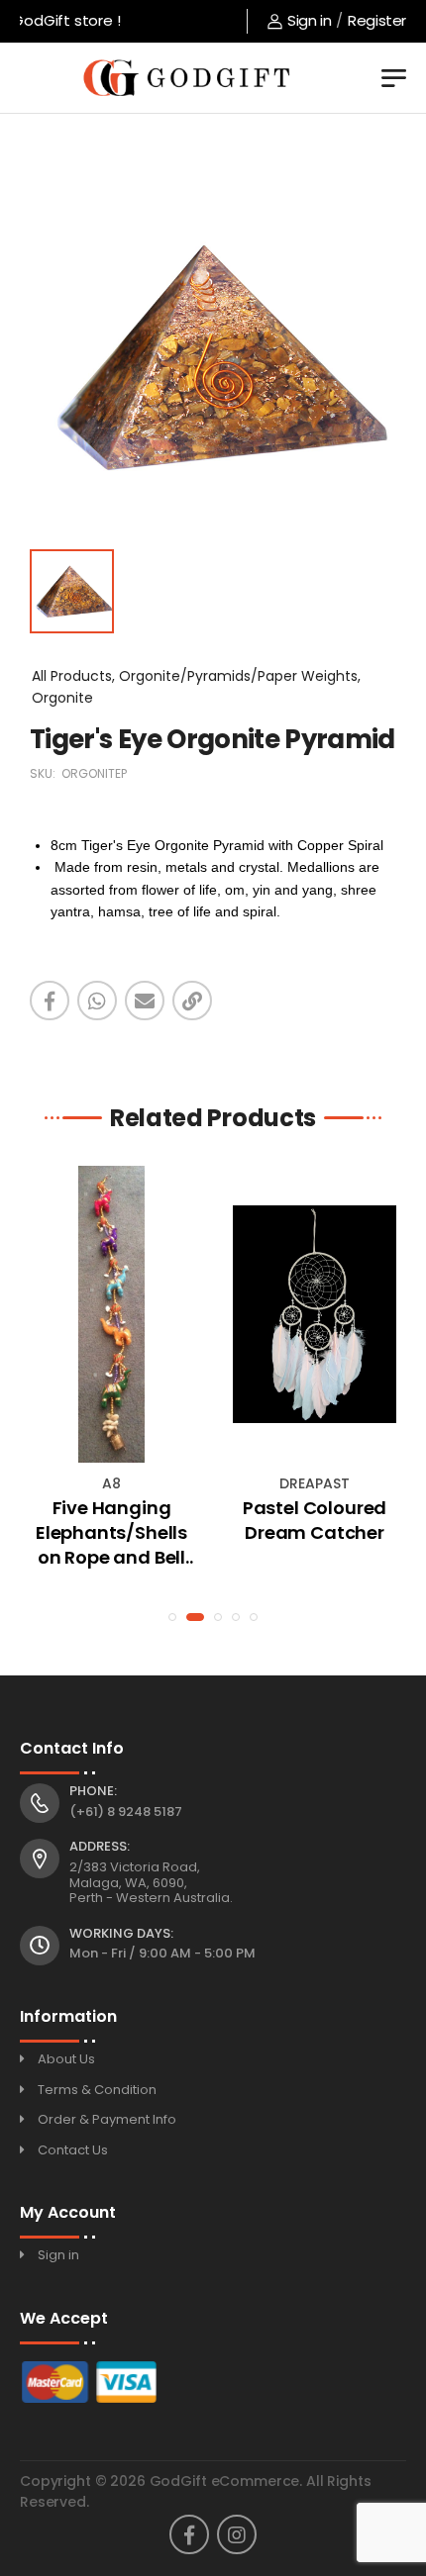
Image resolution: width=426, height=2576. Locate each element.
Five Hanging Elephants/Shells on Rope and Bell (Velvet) (111, 1533)
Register (377, 20)
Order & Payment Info (107, 2119)
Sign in (309, 20)
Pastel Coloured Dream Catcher (315, 1520)
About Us (66, 2059)
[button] (172, 1617)
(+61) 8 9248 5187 (126, 1812)
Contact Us (73, 2150)
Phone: (93, 1791)
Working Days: (121, 1934)
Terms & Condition (97, 2090)
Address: (100, 1847)
